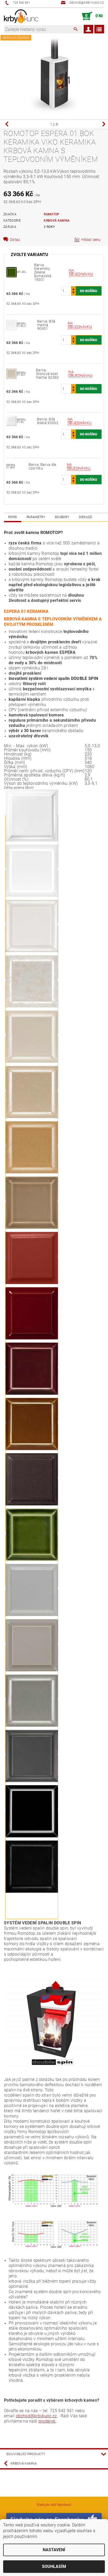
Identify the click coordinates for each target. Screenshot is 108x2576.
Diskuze (85, 517)
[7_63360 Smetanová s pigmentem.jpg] (32, 1173)
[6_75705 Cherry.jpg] (32, 1339)
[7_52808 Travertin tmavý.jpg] (32, 1671)
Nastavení (54, 2550)
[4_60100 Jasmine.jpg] (32, 1229)
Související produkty (26, 2454)
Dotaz (15, 240)
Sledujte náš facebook (54, 2505)
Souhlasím (54, 2566)
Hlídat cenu (91, 240)
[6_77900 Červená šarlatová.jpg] (32, 1395)
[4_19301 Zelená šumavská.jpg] (32, 1561)
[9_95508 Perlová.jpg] (32, 952)
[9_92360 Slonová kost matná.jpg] (32, 1063)
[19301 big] (12, 272)
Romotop (52, 214)
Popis (13, 517)
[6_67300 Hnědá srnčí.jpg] (32, 1450)
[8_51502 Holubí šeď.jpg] (32, 1616)
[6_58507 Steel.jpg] (32, 1782)
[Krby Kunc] (21, 16)
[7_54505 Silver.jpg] (32, 1727)
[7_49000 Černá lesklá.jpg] (32, 1837)
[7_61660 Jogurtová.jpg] (32, 1118)
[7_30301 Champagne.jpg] (32, 1007)
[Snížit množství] (73, 293)
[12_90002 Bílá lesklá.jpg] (32, 841)
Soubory (62, 517)
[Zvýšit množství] (73, 289)
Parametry (36, 517)
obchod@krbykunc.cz (36, 2416)
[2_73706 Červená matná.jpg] (32, 1284)
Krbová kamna (57, 221)
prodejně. (47, 2421)
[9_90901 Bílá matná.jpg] (32, 897)
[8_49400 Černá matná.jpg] (32, 1893)
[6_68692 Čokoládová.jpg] (32, 1505)
